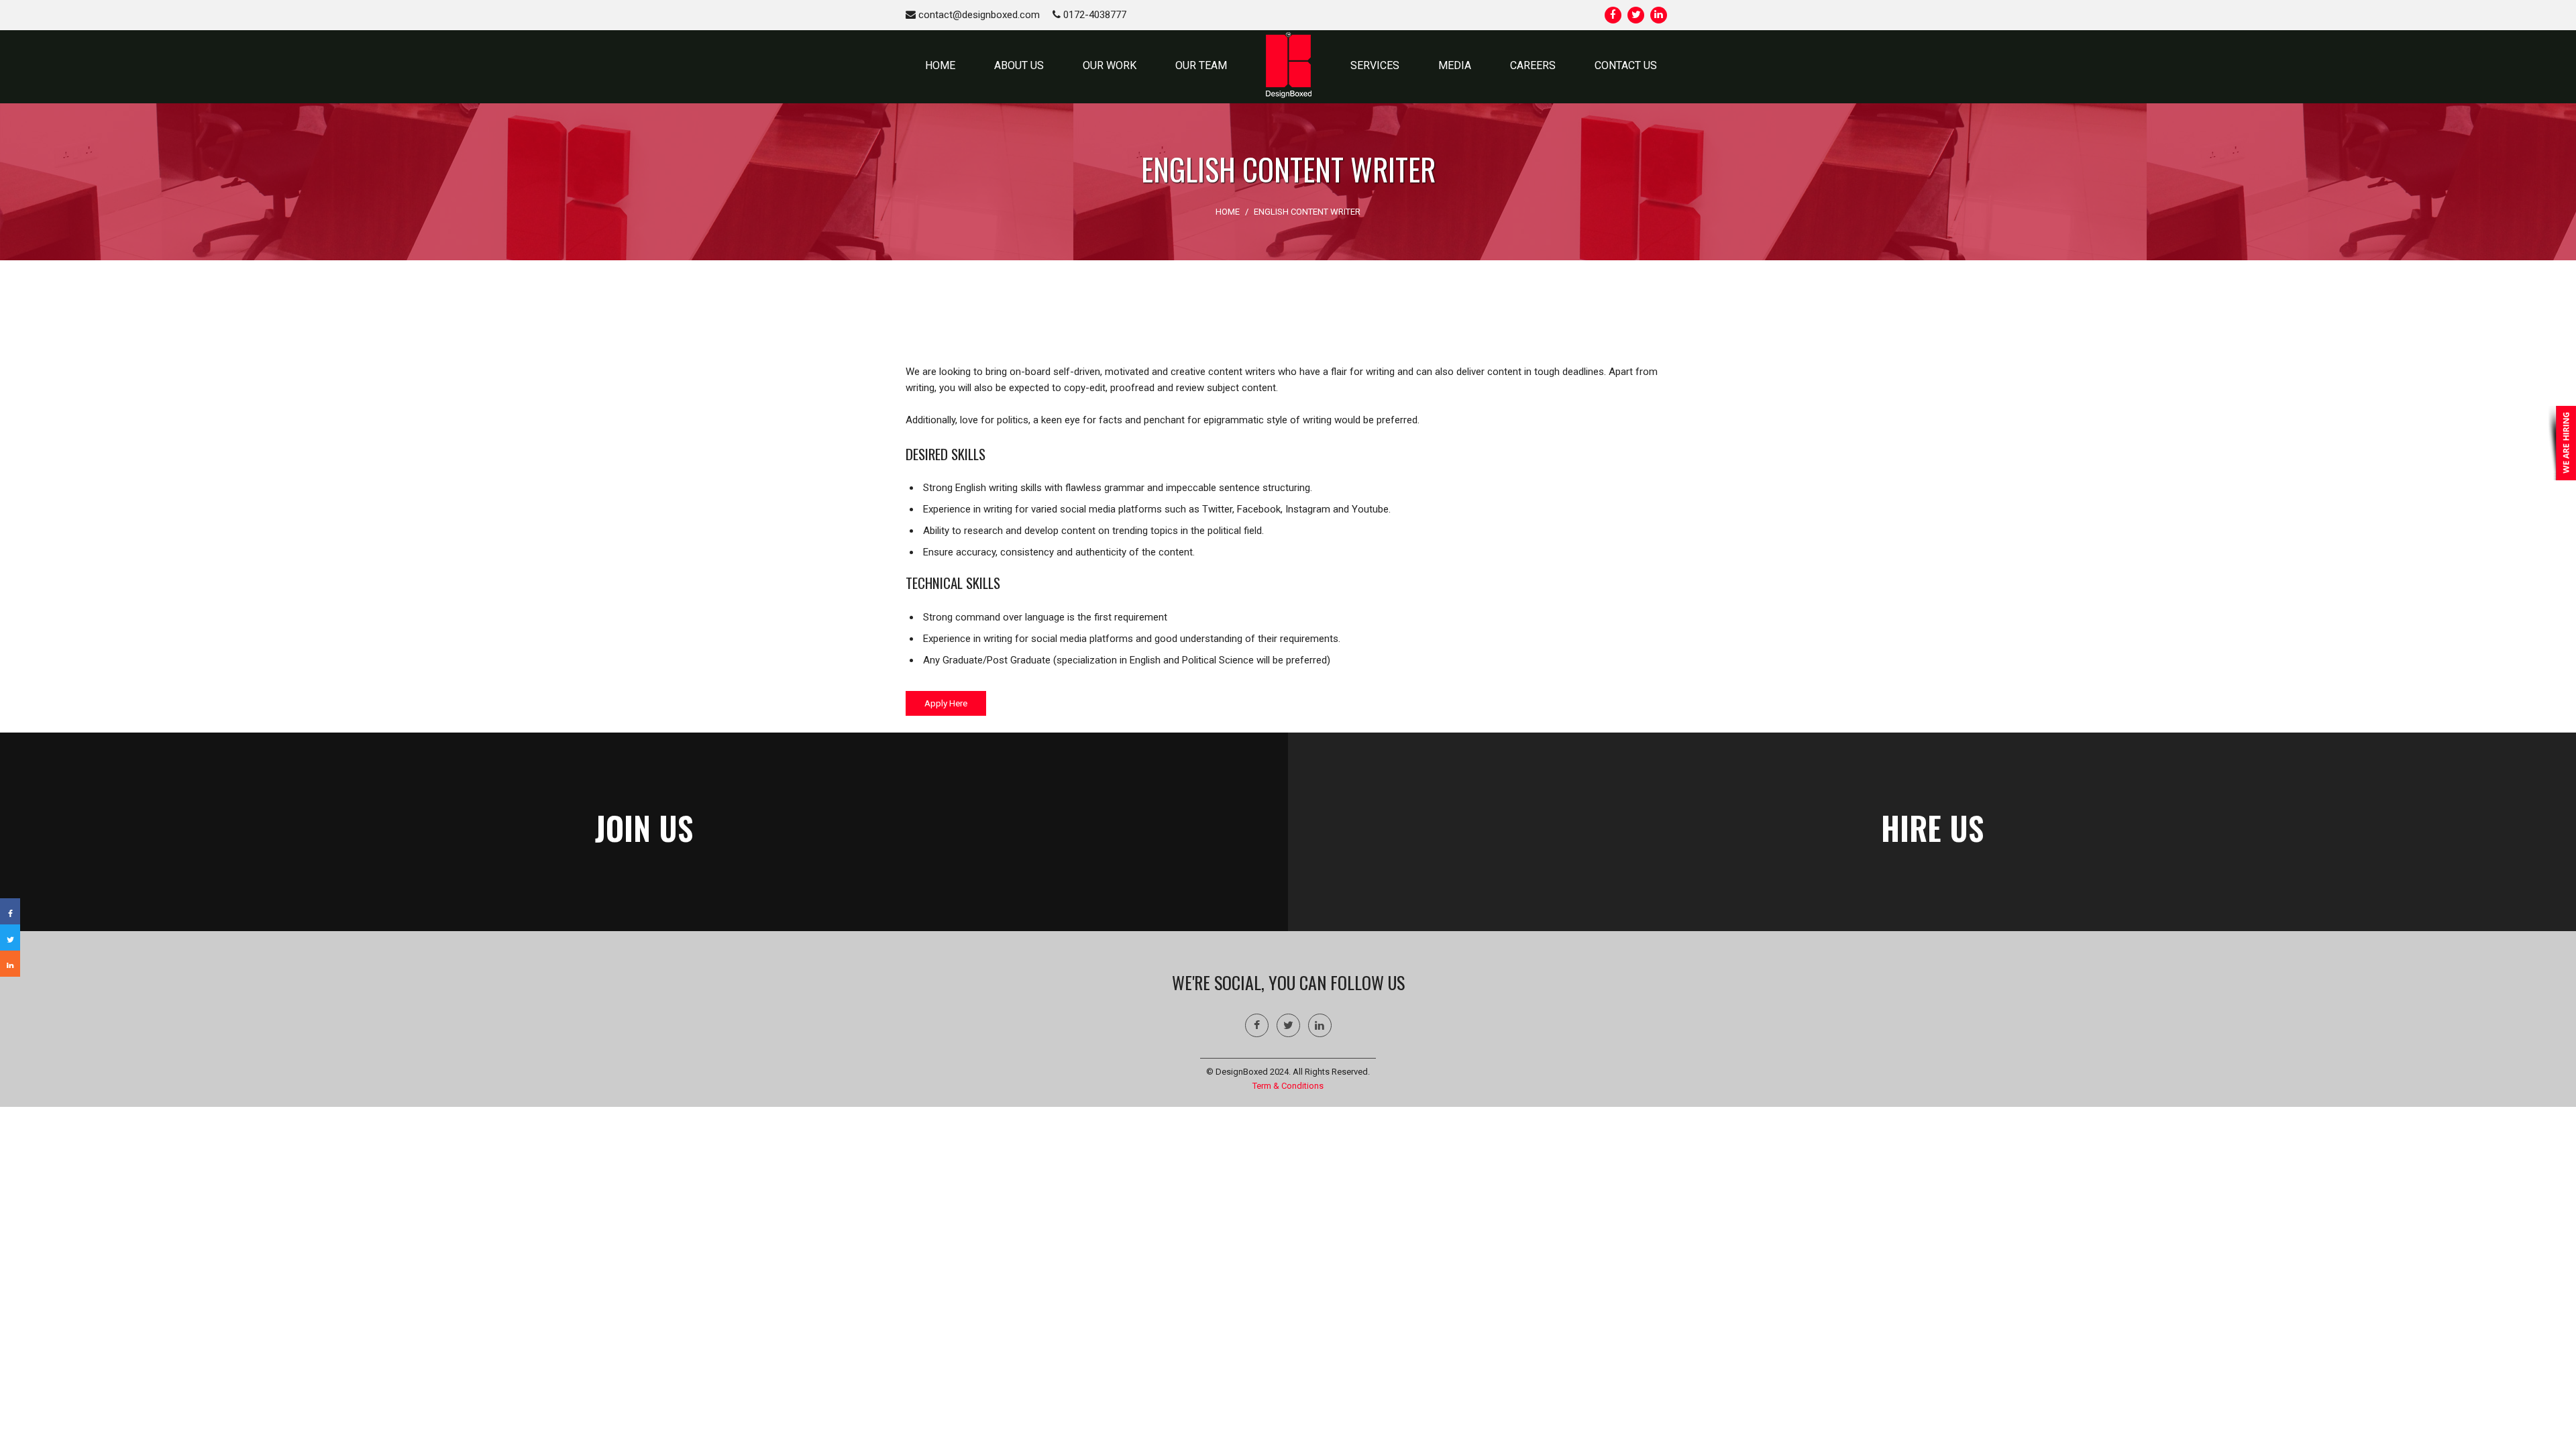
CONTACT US (1626, 65)
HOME (940, 65)
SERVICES (1375, 65)
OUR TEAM (1201, 65)
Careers (1533, 65)
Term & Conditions (1288, 1086)
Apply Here (946, 703)
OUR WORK (1110, 65)
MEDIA (1455, 65)
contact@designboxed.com (978, 15)
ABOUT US (1019, 65)
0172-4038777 (1093, 15)
